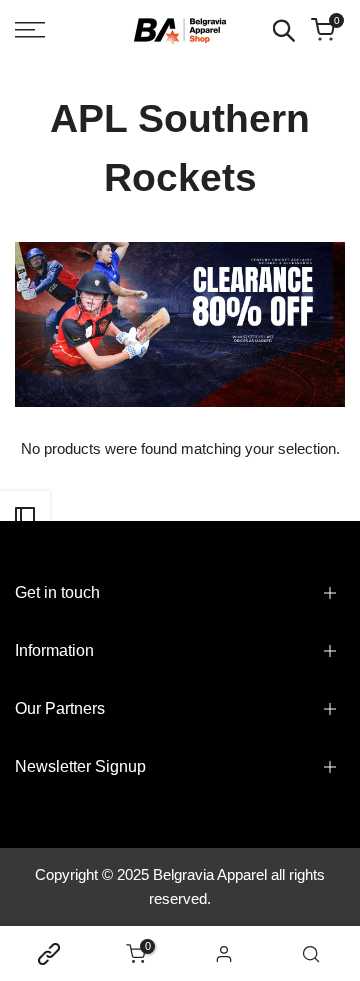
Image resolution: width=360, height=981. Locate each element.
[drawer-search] (284, 30)
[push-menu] (30, 30)
